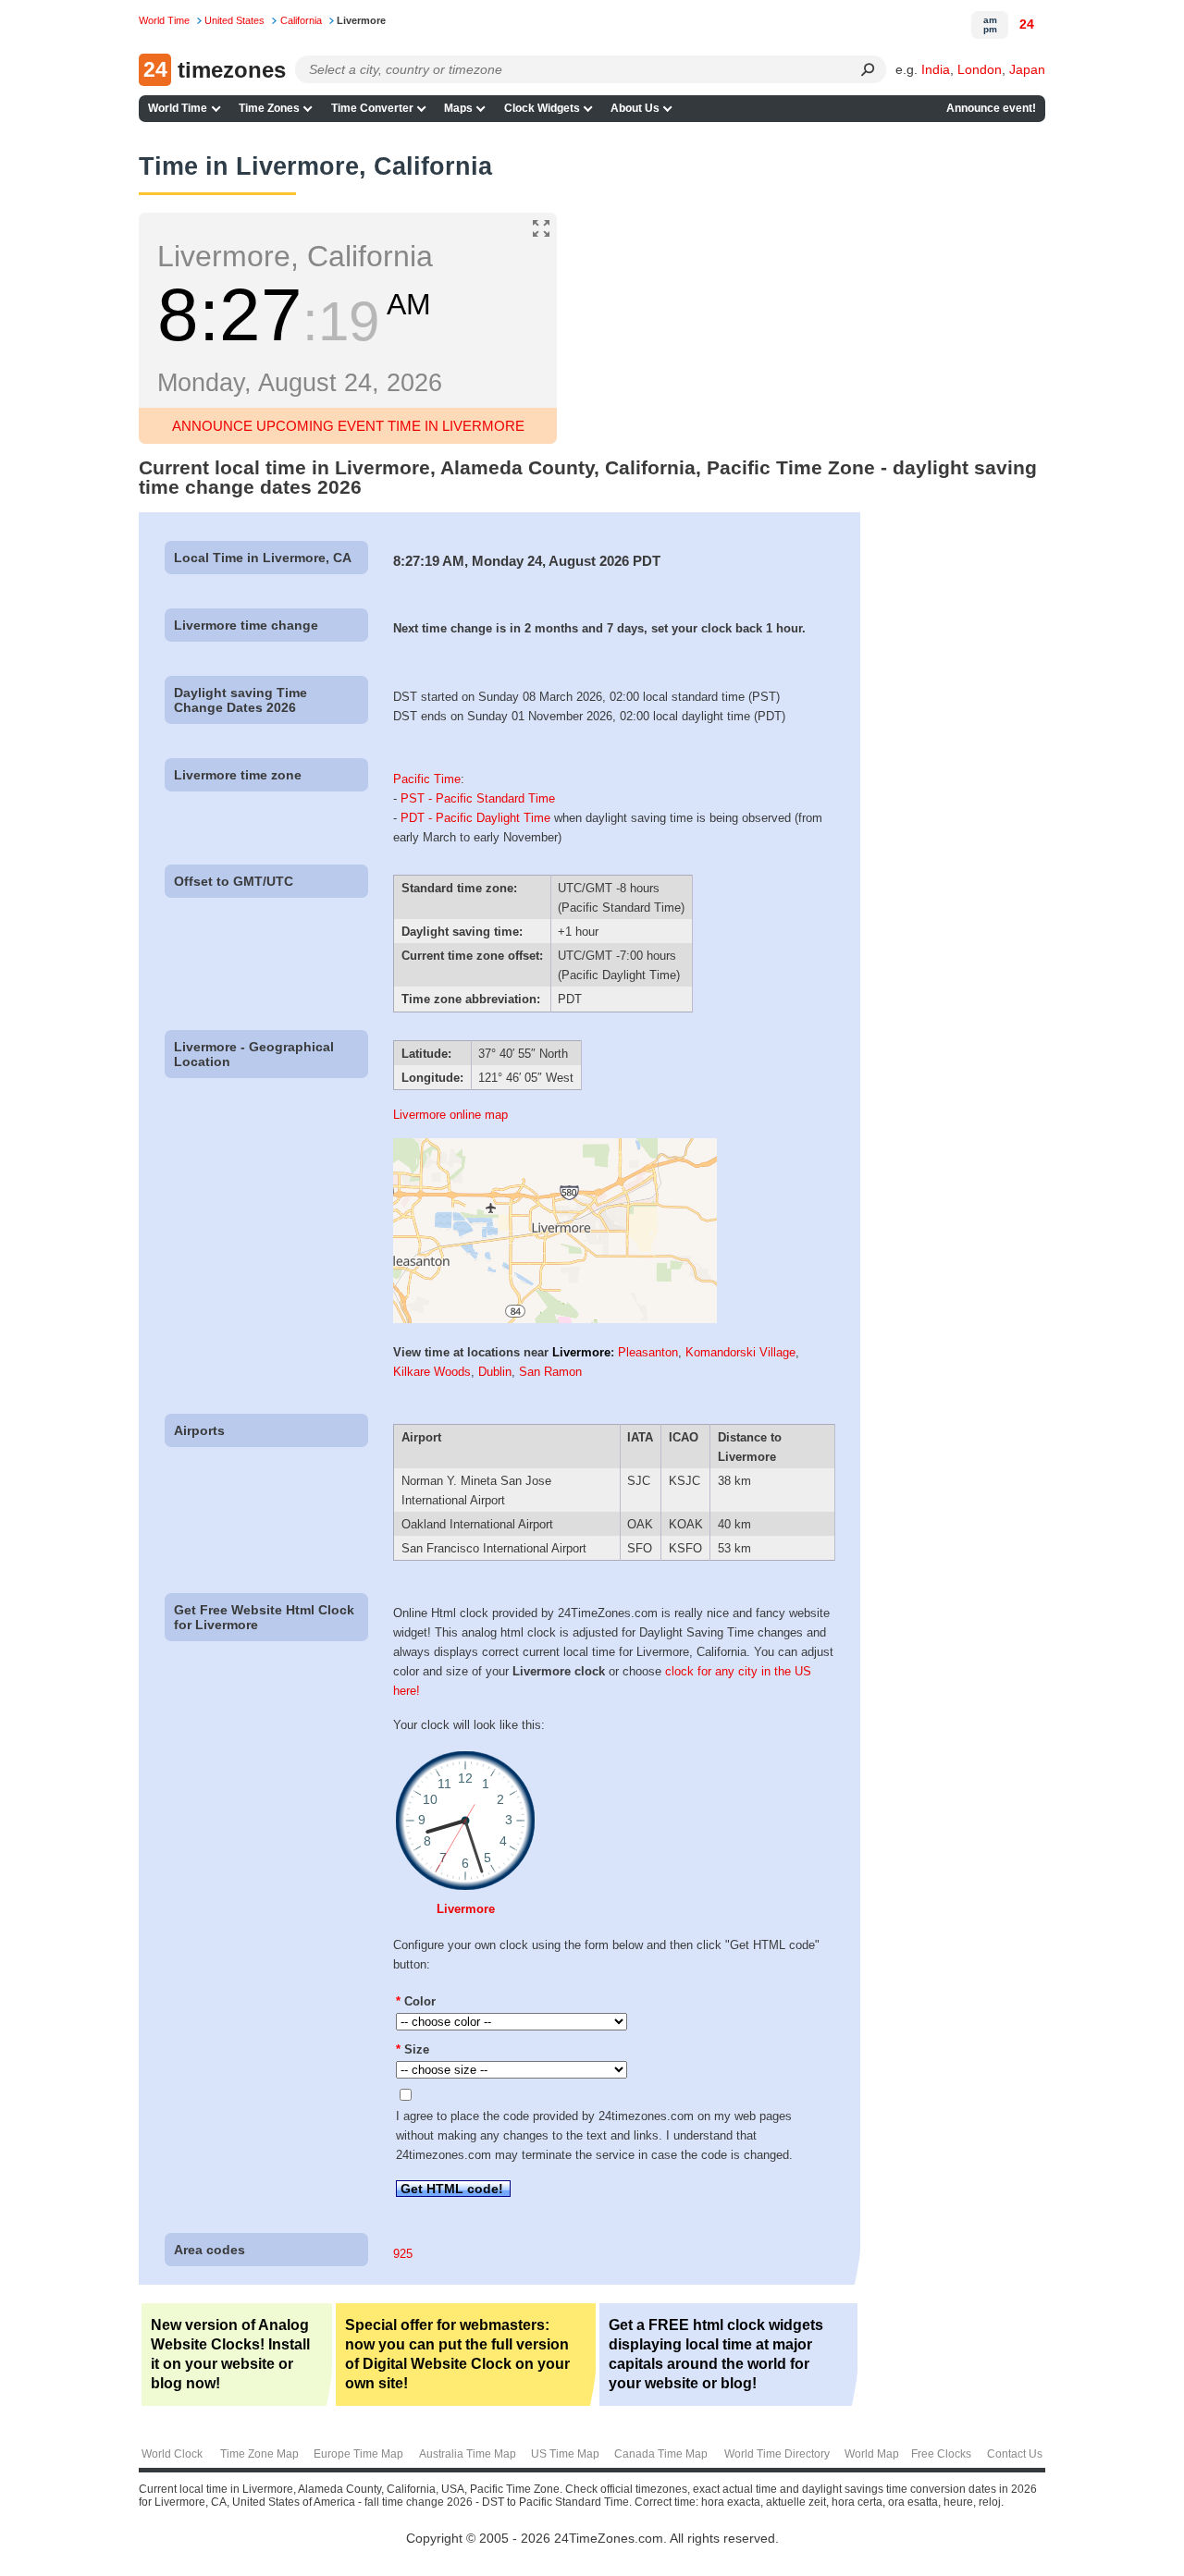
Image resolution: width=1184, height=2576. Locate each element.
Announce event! (991, 108)
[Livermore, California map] (555, 1319)
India (936, 69)
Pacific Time (427, 779)
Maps (458, 108)
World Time (178, 108)
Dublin (495, 1372)
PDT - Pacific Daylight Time (475, 818)
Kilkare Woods (432, 1372)
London (980, 69)
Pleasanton (648, 1352)
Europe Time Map (358, 2454)
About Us (635, 108)
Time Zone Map (259, 2454)
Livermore (581, 1352)
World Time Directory (777, 2454)
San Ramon (550, 1372)
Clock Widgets (542, 108)
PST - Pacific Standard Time (478, 798)
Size (413, 2049)
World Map (872, 2454)
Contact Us (1015, 2454)
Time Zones (269, 108)
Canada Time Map (661, 2454)
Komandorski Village (740, 1352)
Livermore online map (450, 1115)
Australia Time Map (468, 2454)
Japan (1027, 69)
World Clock (172, 2454)
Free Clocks (941, 2454)
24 (1027, 24)
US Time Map (565, 2454)
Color (416, 2001)
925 (403, 2254)
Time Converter (372, 108)
